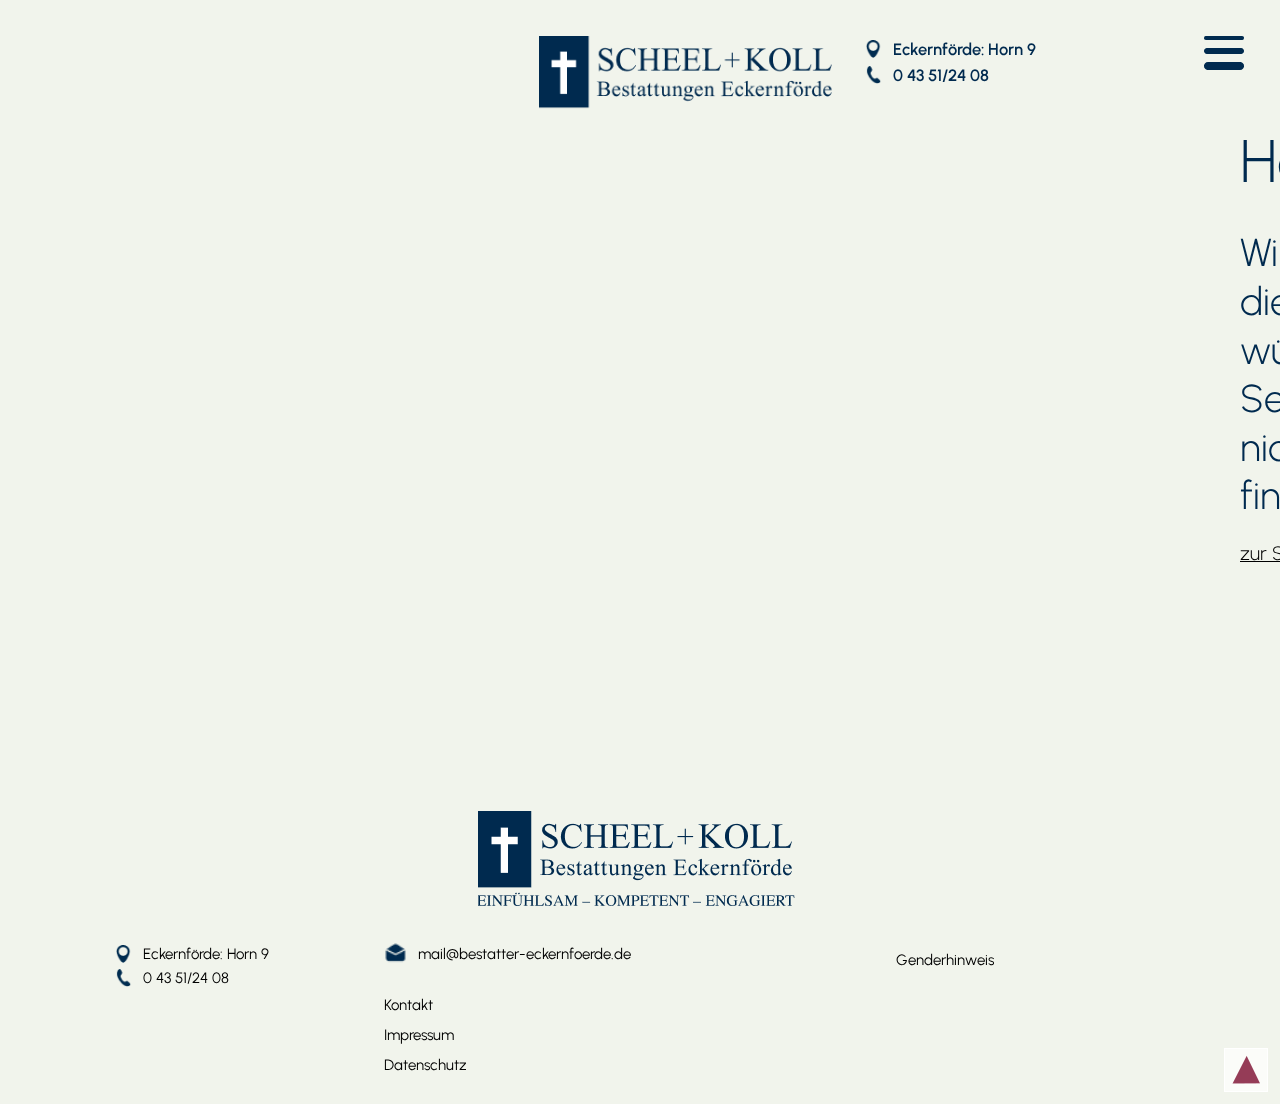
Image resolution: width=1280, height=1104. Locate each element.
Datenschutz (425, 1065)
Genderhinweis (945, 960)
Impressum (419, 1035)
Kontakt (408, 1005)
